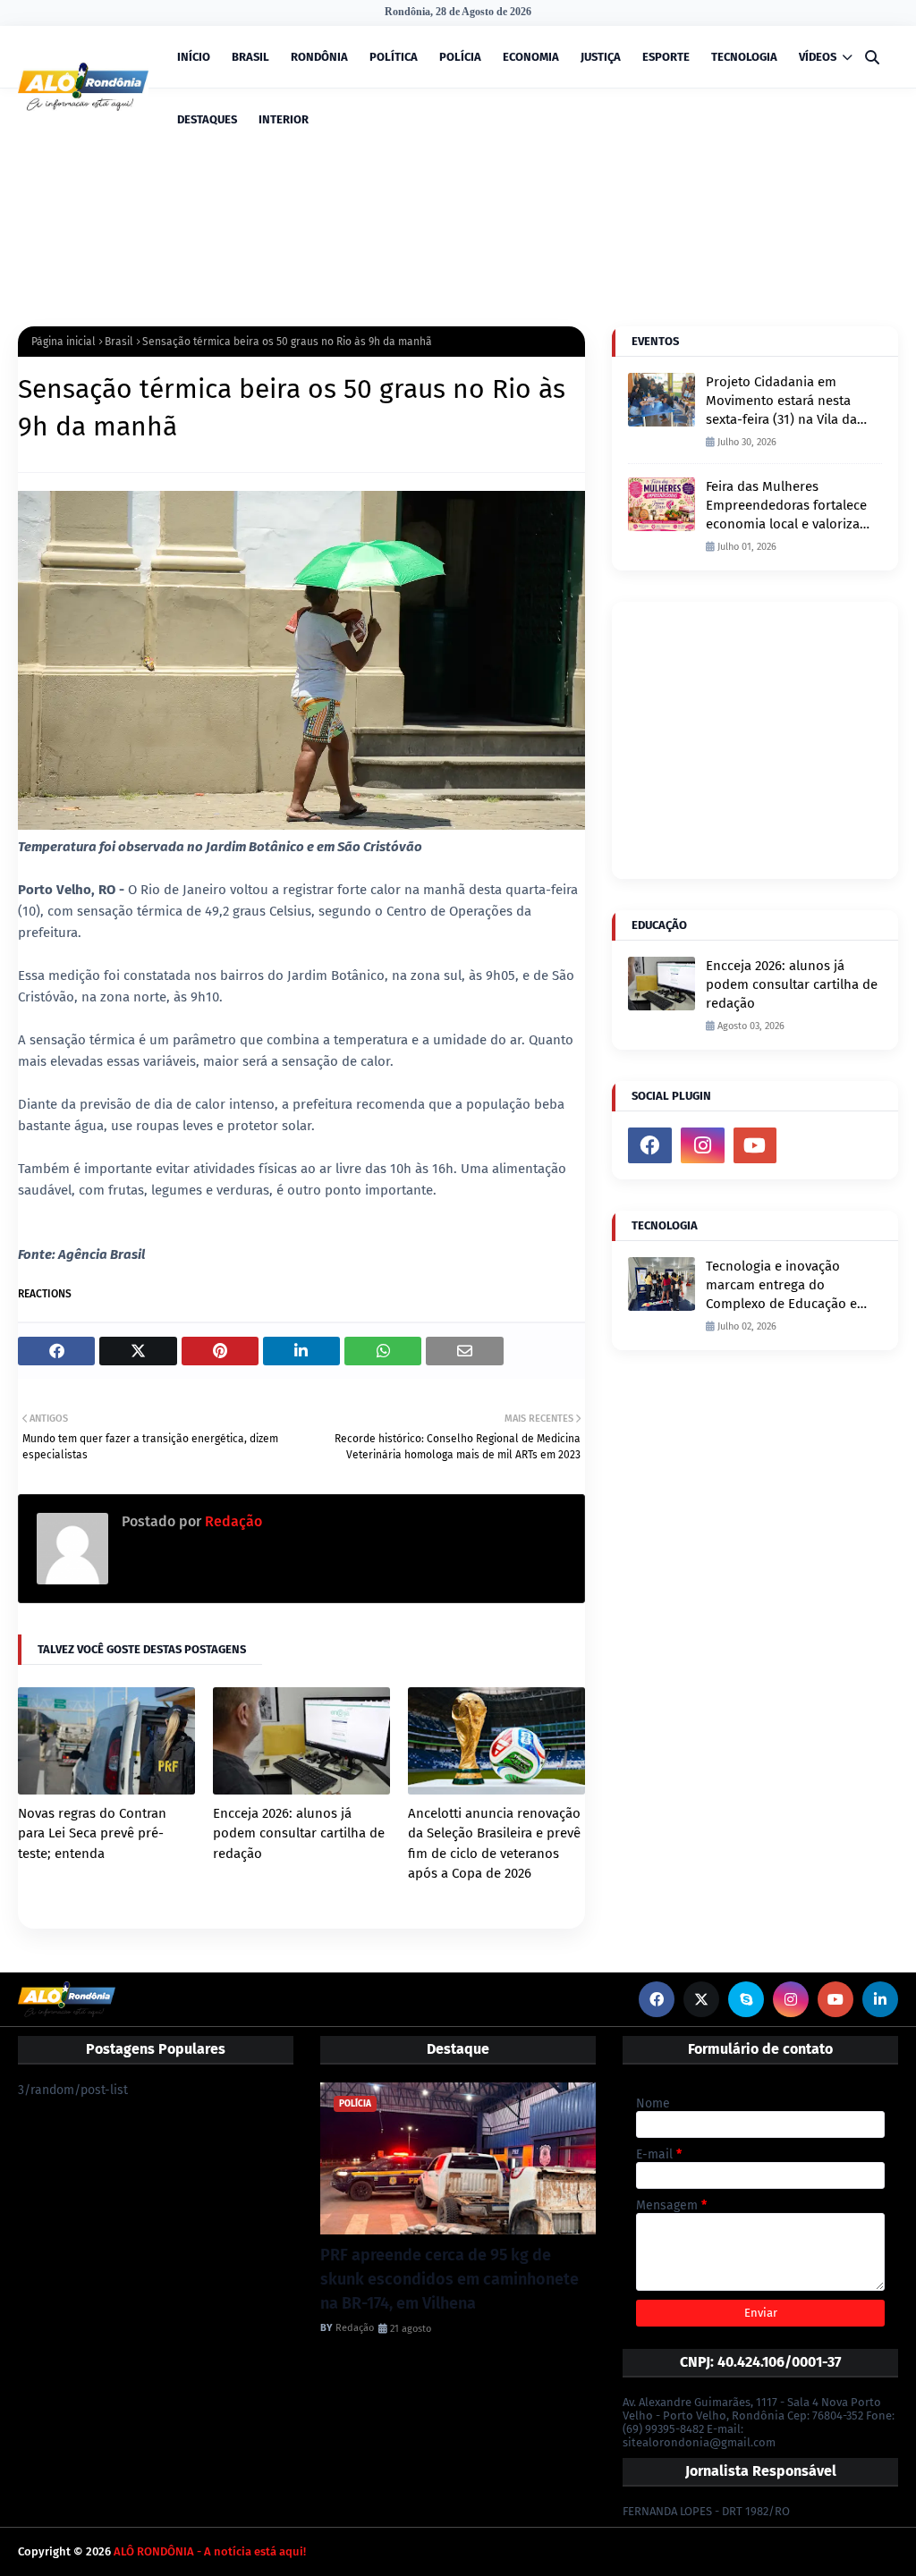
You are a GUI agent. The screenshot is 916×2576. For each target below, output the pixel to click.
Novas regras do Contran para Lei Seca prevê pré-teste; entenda (92, 1833)
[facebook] (650, 1145)
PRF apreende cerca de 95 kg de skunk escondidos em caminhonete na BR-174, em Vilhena (450, 2279)
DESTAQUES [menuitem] (207, 119)
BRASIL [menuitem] (250, 57)
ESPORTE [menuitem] (666, 57)
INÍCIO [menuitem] (194, 57)
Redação (232, 1521)
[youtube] (755, 1145)
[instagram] (703, 1145)
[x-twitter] (701, 1999)
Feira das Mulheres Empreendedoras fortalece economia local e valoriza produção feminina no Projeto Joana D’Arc (786, 506)
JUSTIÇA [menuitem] (601, 57)
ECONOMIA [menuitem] (531, 57)
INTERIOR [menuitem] (284, 119)
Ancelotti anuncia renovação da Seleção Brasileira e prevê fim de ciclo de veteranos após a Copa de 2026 (494, 1844)
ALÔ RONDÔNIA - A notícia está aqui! (210, 2551)
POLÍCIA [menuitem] (460, 57)
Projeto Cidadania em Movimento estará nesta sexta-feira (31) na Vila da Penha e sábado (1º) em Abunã (781, 401)
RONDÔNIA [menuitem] (319, 57)
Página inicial (64, 342)
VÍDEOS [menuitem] (818, 57)
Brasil (119, 342)
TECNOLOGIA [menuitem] (744, 57)
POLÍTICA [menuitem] (394, 57)
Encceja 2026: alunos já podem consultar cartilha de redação (299, 1833)
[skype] (746, 1999)
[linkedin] (880, 1999)
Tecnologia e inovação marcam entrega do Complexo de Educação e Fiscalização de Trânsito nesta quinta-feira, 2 (781, 1286)
